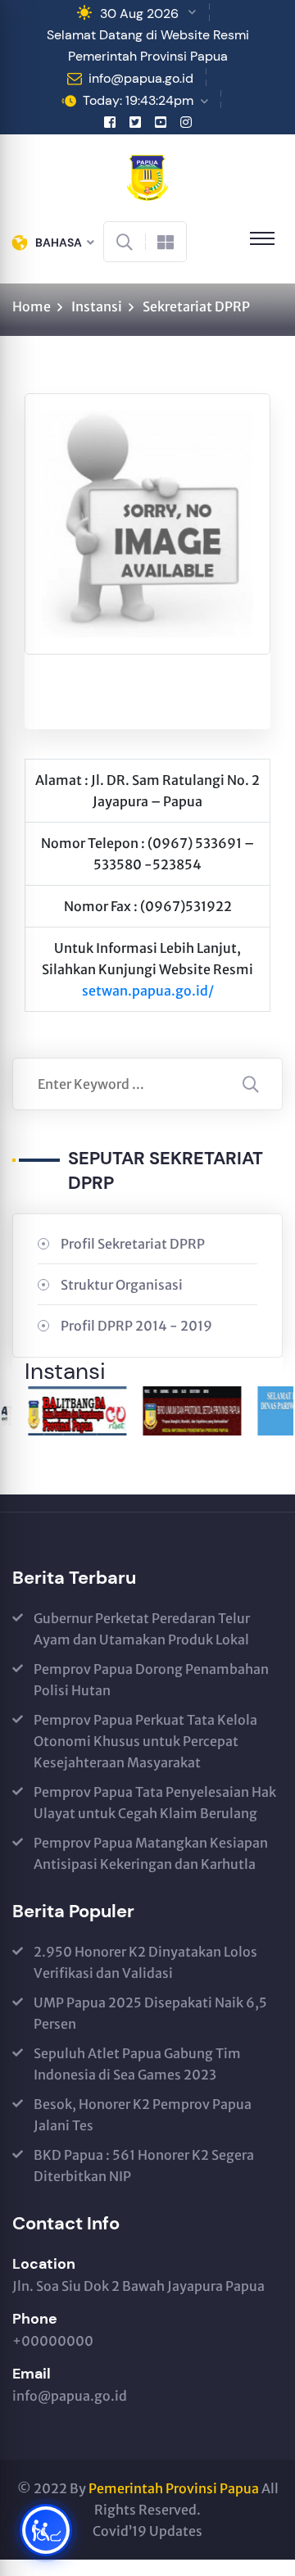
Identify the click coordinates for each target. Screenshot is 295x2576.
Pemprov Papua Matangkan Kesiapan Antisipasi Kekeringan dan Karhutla (151, 1853)
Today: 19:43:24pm (138, 100)
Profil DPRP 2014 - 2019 (136, 1326)
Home (32, 306)
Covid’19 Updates (147, 2531)
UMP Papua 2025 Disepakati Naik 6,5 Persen (150, 2013)
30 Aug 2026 (139, 14)
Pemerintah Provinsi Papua (174, 2488)
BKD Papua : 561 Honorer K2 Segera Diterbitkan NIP (144, 2166)
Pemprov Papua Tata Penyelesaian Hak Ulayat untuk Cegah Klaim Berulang (155, 1803)
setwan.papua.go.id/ (148, 991)
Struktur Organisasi (122, 1285)
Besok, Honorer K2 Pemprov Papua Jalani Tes (143, 2115)
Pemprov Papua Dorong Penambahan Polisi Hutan (151, 1680)
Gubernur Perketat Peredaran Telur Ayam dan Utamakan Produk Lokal (142, 1629)
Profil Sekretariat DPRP (133, 1244)
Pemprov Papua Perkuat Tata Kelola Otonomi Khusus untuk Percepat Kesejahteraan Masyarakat (145, 1741)
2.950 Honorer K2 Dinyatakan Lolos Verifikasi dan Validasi (145, 1962)
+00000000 (53, 2341)
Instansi (97, 306)
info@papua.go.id (141, 78)
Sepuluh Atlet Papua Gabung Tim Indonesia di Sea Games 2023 (137, 2064)
